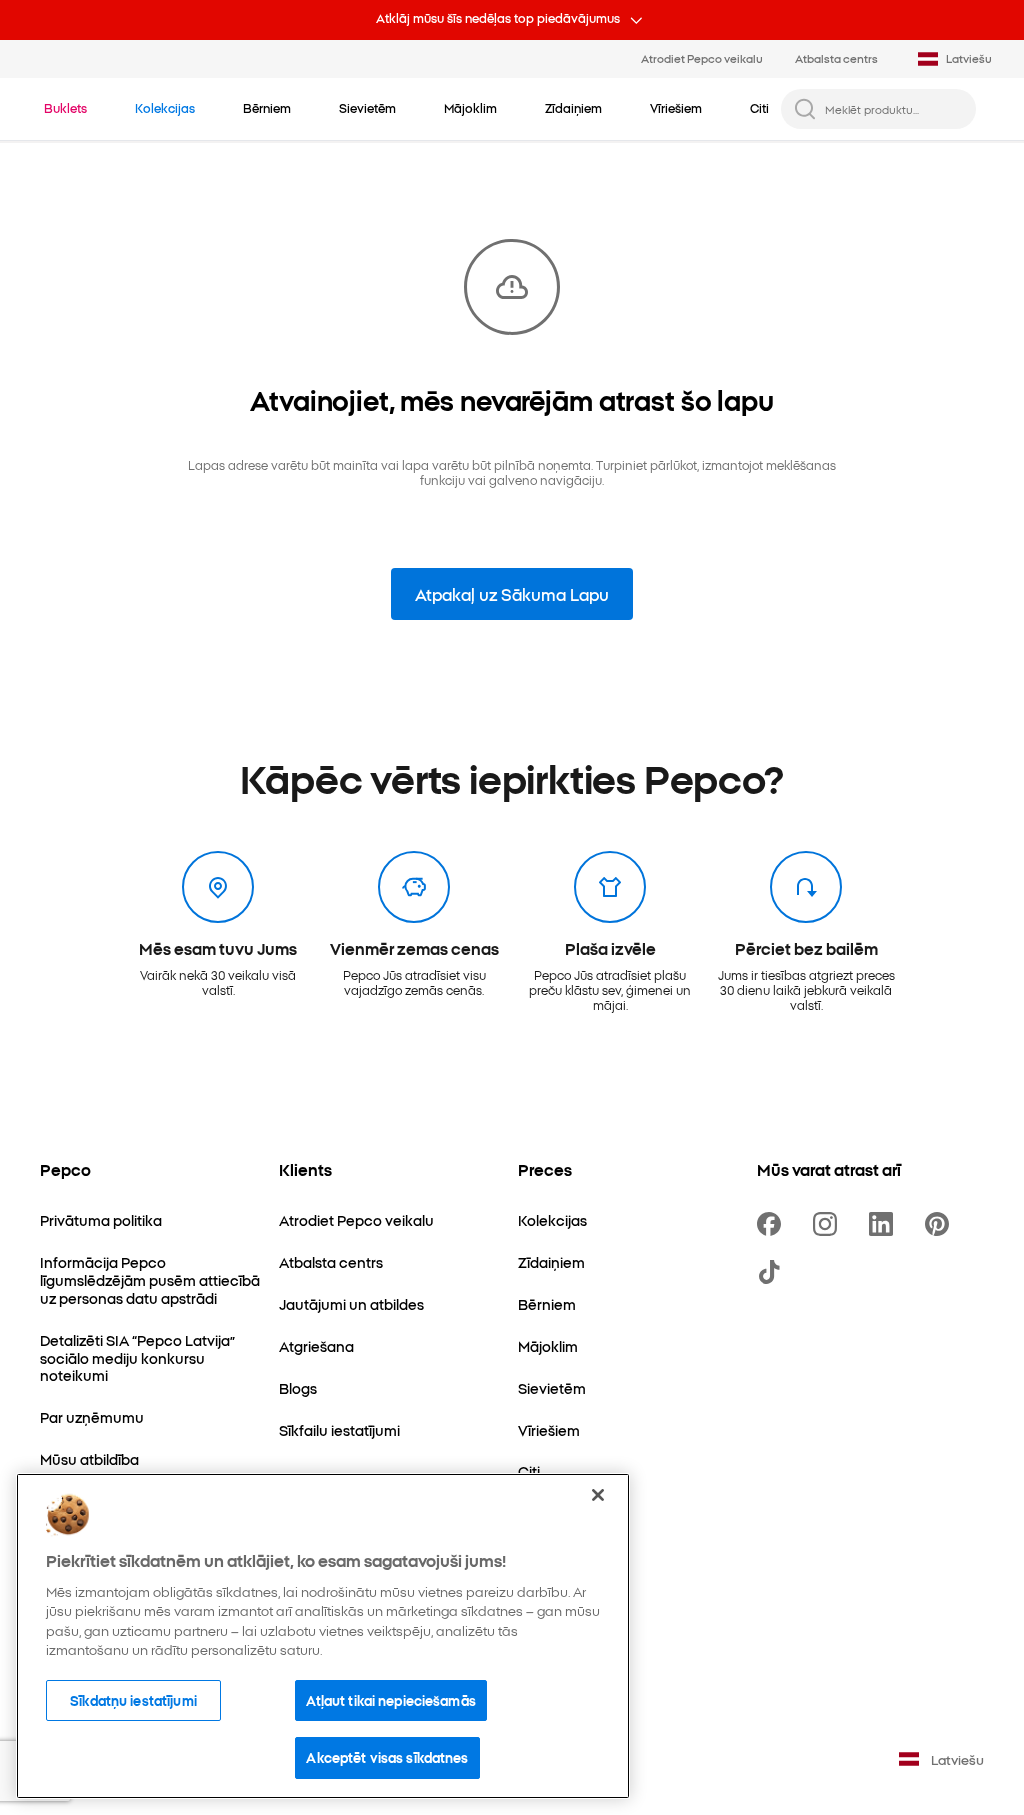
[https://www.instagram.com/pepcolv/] (829, 1224)
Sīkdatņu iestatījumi (133, 1700)
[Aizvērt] (598, 1495)
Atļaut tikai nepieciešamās (390, 1700)
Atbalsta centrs (836, 58)
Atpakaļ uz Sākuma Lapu (512, 594)
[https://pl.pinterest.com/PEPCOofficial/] (941, 1224)
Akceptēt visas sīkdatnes (387, 1757)
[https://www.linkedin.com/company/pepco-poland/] (885, 1224)
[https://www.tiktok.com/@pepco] (773, 1272)
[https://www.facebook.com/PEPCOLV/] (773, 1224)
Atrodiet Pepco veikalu (702, 58)
